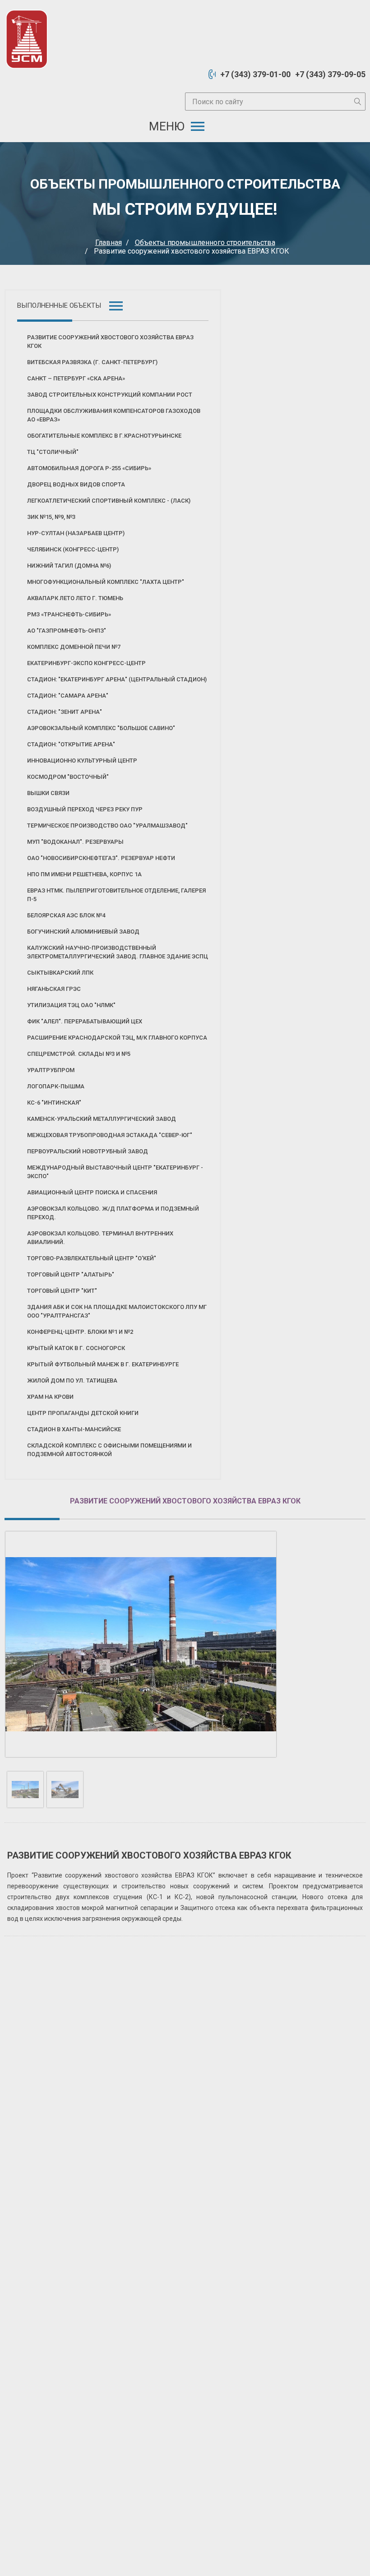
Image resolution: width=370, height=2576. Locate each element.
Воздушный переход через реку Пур (85, 809)
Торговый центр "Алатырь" (71, 1274)
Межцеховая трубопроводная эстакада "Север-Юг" (110, 1135)
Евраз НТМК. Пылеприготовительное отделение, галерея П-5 (116, 895)
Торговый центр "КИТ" (62, 1291)
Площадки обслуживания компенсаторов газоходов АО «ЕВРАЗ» (114, 415)
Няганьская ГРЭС (54, 989)
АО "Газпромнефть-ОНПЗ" (67, 631)
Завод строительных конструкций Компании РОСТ (110, 395)
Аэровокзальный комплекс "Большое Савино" (101, 728)
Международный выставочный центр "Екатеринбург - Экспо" (115, 1172)
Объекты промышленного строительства (205, 243)
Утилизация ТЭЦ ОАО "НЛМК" (71, 1005)
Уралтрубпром (51, 1070)
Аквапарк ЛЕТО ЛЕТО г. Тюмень (75, 598)
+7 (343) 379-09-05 (330, 74)
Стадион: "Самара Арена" (68, 696)
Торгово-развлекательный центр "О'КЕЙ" (92, 1258)
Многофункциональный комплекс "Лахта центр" (106, 582)
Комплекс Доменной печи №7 (74, 647)
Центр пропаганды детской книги (83, 1413)
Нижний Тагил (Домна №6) (69, 566)
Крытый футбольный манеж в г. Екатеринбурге (103, 1364)
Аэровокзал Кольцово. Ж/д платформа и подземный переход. (113, 1213)
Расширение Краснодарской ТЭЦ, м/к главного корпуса (117, 1038)
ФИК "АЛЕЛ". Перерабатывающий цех (85, 1021)
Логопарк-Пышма (56, 1086)
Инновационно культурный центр (82, 761)
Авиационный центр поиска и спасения (92, 1192)
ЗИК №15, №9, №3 (51, 517)
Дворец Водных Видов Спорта (76, 484)
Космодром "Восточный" (68, 777)
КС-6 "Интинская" (54, 1103)
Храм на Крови (50, 1397)
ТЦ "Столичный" (53, 452)
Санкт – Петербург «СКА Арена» (76, 378)
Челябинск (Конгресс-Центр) (73, 549)
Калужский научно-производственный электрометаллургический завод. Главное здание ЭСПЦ (118, 952)
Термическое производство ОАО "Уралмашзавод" (107, 826)
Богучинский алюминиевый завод (83, 932)
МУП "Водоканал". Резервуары (75, 842)
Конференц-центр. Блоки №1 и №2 (80, 1332)
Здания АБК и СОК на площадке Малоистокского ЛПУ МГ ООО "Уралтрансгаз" (117, 1311)
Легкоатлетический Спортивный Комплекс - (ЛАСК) (109, 501)
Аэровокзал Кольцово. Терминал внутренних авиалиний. (100, 1238)
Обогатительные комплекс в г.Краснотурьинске (104, 436)
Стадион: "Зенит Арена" (65, 712)
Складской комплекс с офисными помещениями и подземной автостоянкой (109, 1450)
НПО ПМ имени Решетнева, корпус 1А (84, 874)
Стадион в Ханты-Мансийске (74, 1429)
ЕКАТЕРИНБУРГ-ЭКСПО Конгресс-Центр (86, 663)
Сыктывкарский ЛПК (60, 973)
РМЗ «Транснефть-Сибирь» (69, 614)
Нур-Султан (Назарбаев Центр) (76, 533)
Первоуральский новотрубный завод (88, 1151)
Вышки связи (48, 793)
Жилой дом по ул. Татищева (72, 1380)
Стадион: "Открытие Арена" (71, 744)
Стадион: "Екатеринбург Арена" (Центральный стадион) (117, 679)
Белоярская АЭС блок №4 (66, 915)
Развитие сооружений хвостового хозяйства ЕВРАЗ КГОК (110, 342)
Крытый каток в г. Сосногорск (76, 1348)
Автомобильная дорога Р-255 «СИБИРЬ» (89, 468)
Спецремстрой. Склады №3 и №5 (79, 1054)
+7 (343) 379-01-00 (255, 74)
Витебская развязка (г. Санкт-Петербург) (92, 362)
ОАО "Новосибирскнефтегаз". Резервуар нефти (101, 858)
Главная (109, 243)
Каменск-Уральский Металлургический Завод (102, 1119)
